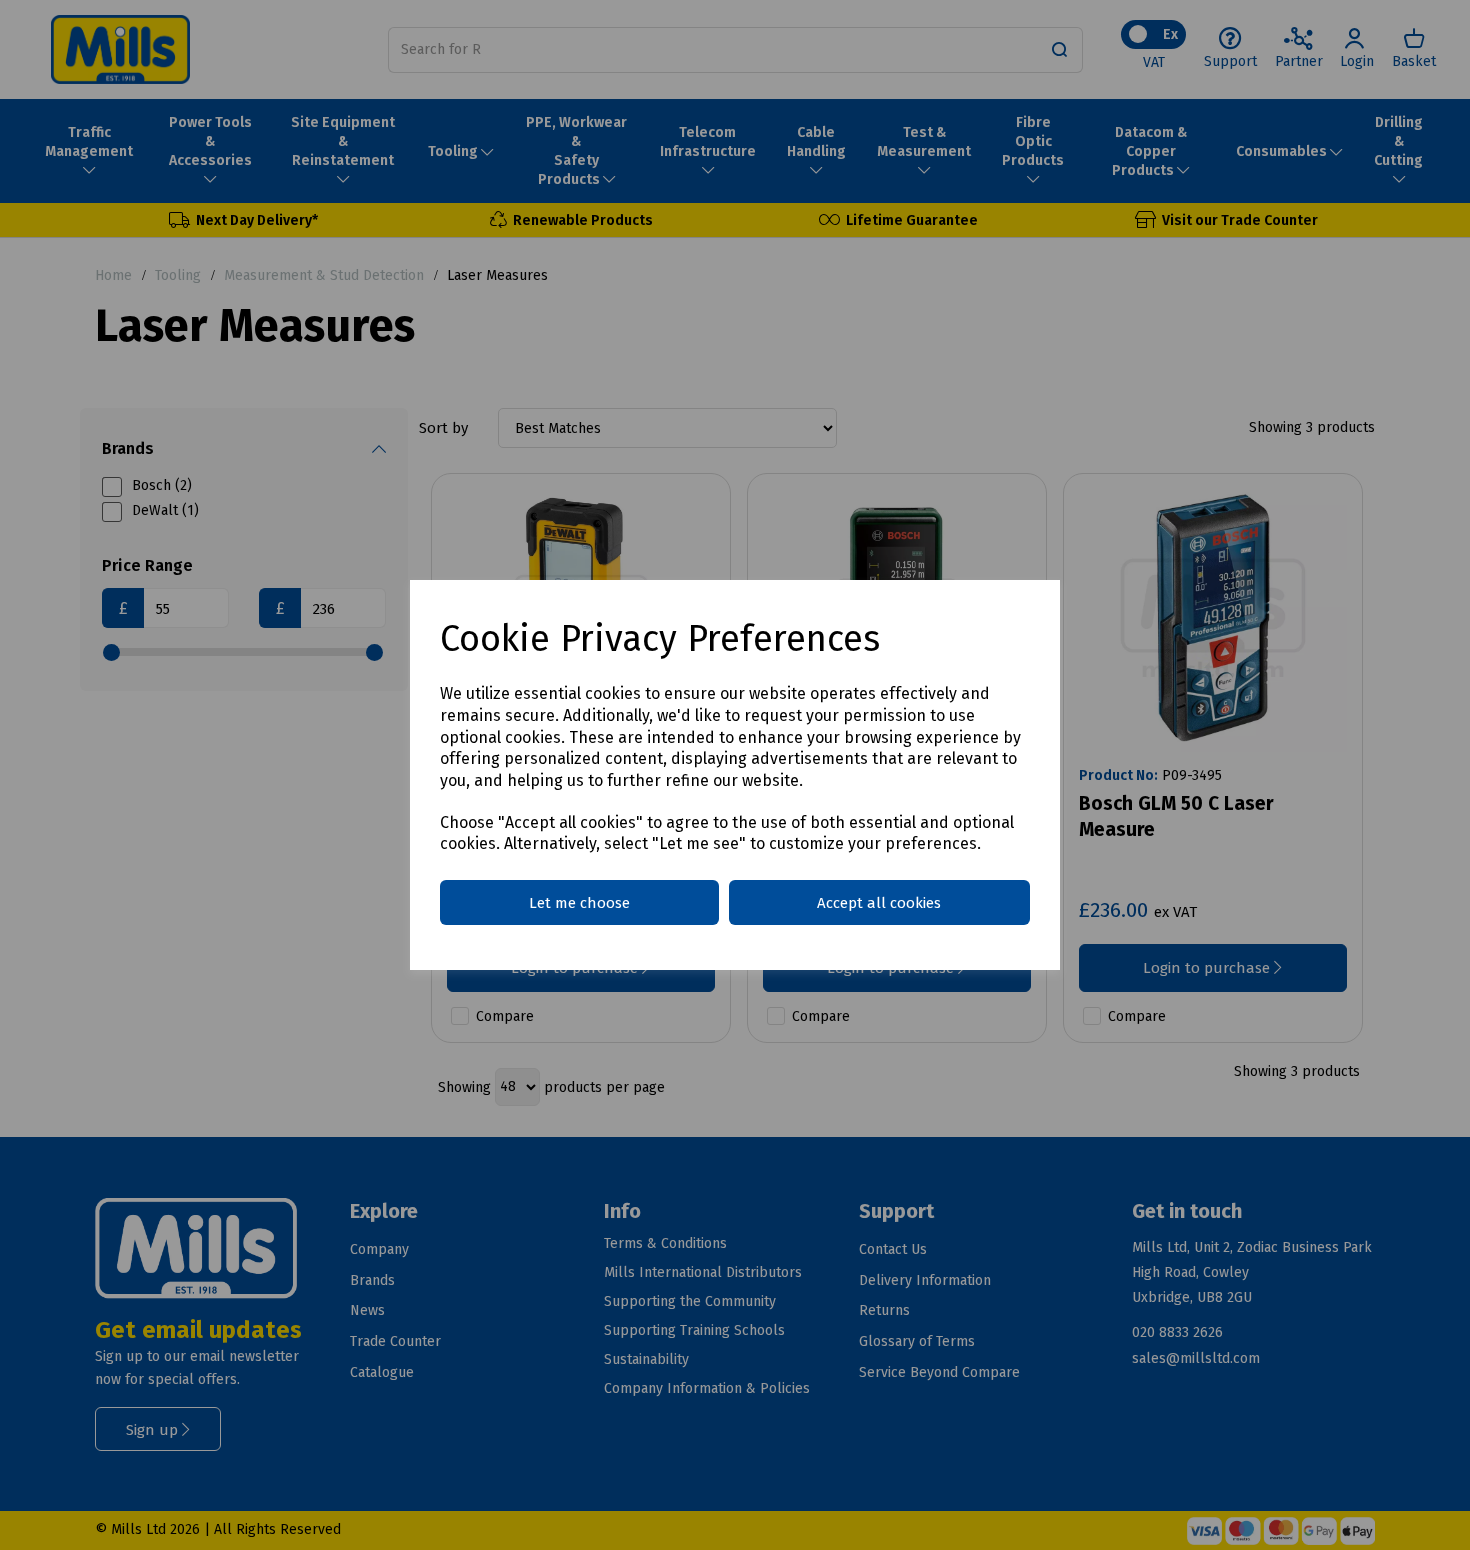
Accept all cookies (879, 903)
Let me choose (579, 903)
